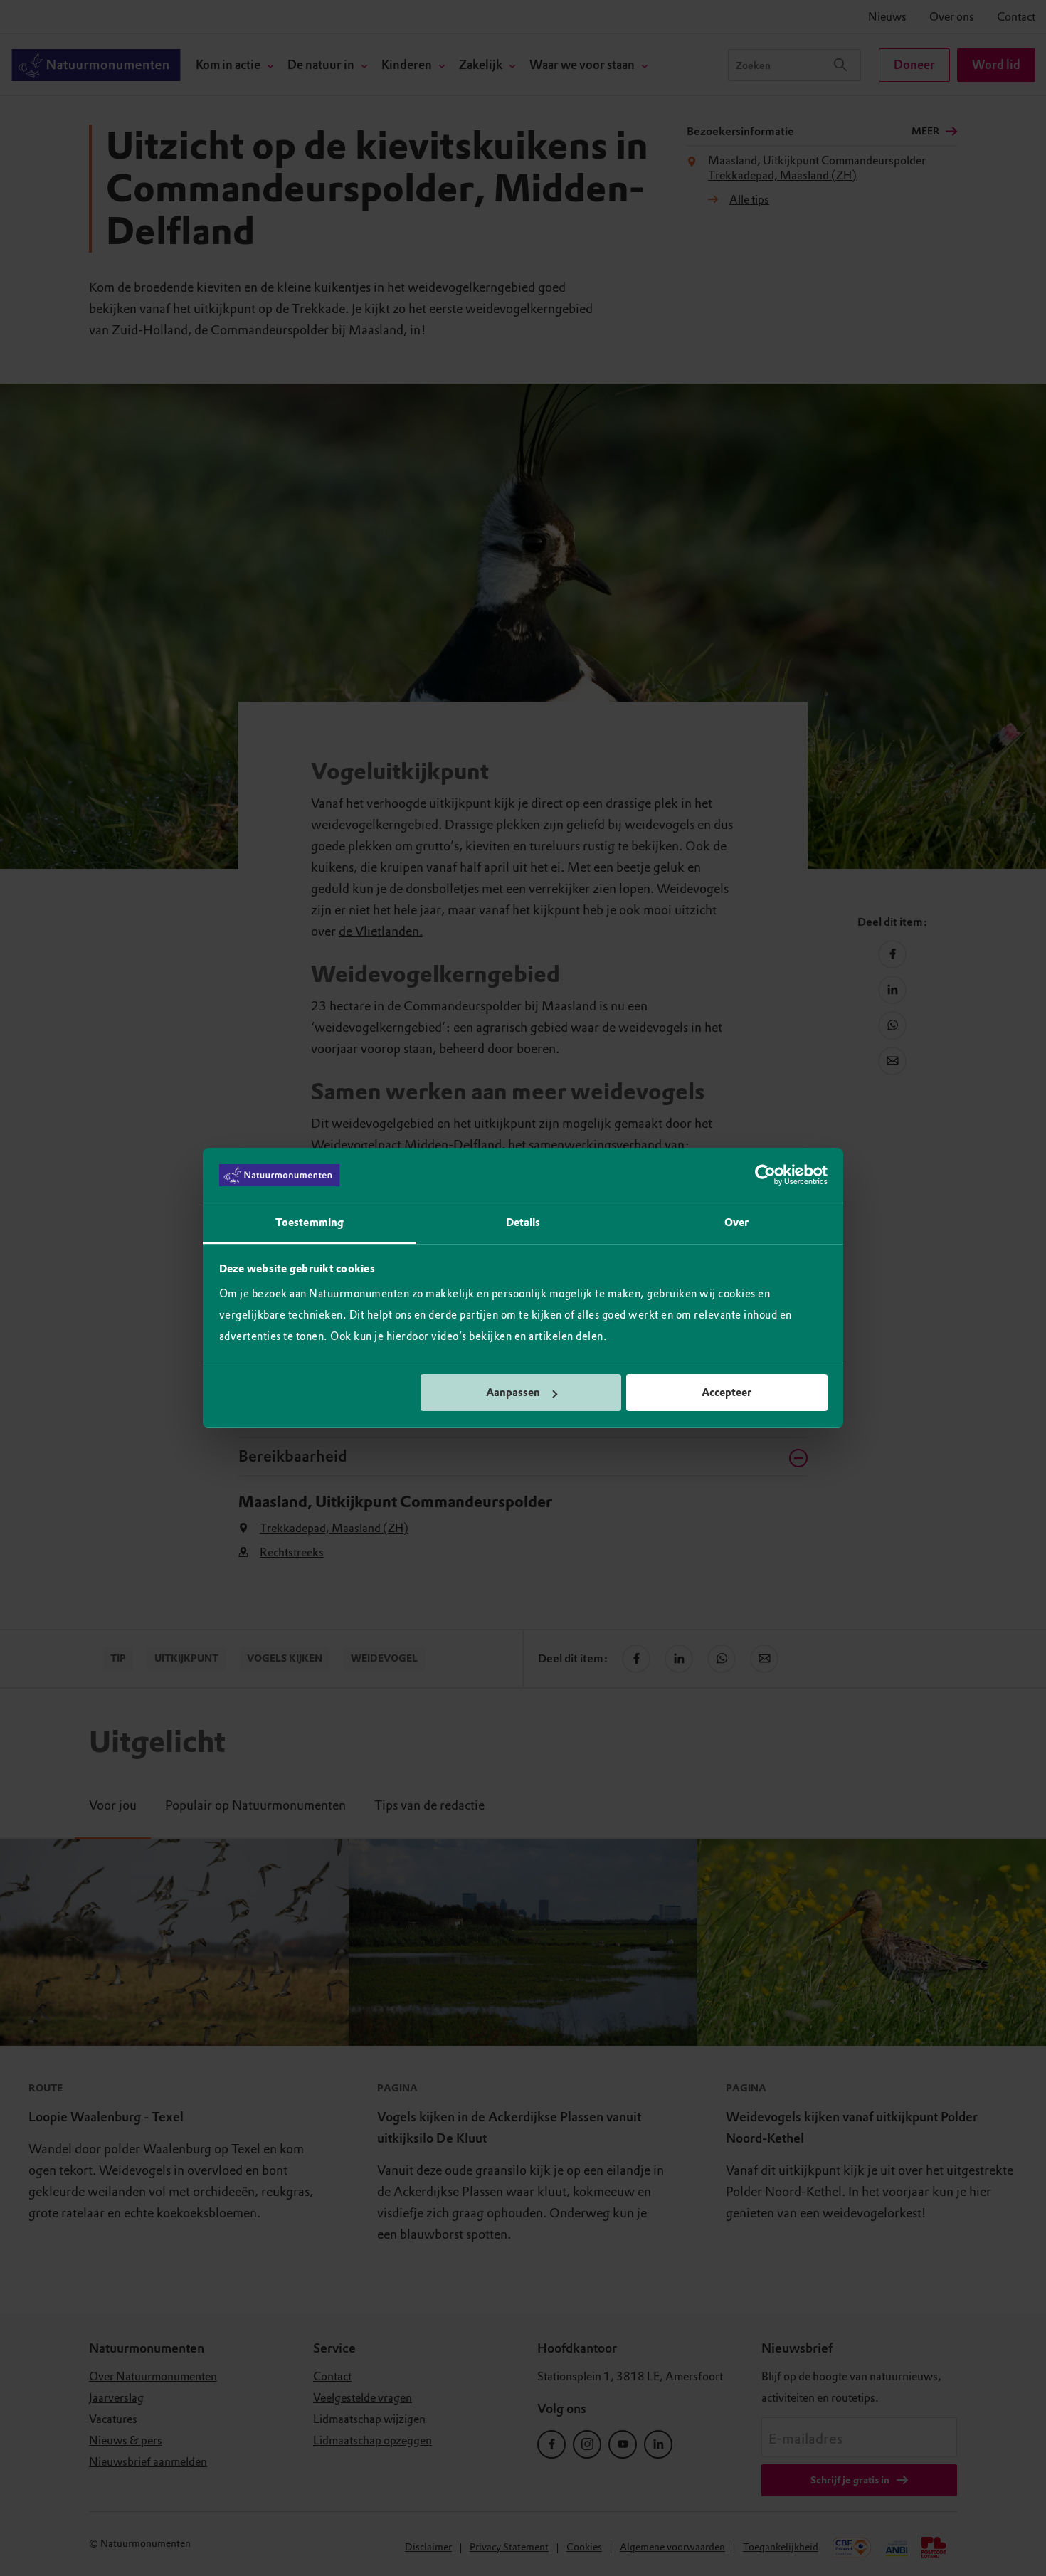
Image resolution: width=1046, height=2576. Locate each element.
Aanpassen (513, 1393)
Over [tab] (736, 1223)
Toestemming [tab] (310, 1223)
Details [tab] (523, 1223)
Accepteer (727, 1393)
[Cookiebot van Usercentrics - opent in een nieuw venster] (765, 1176)
